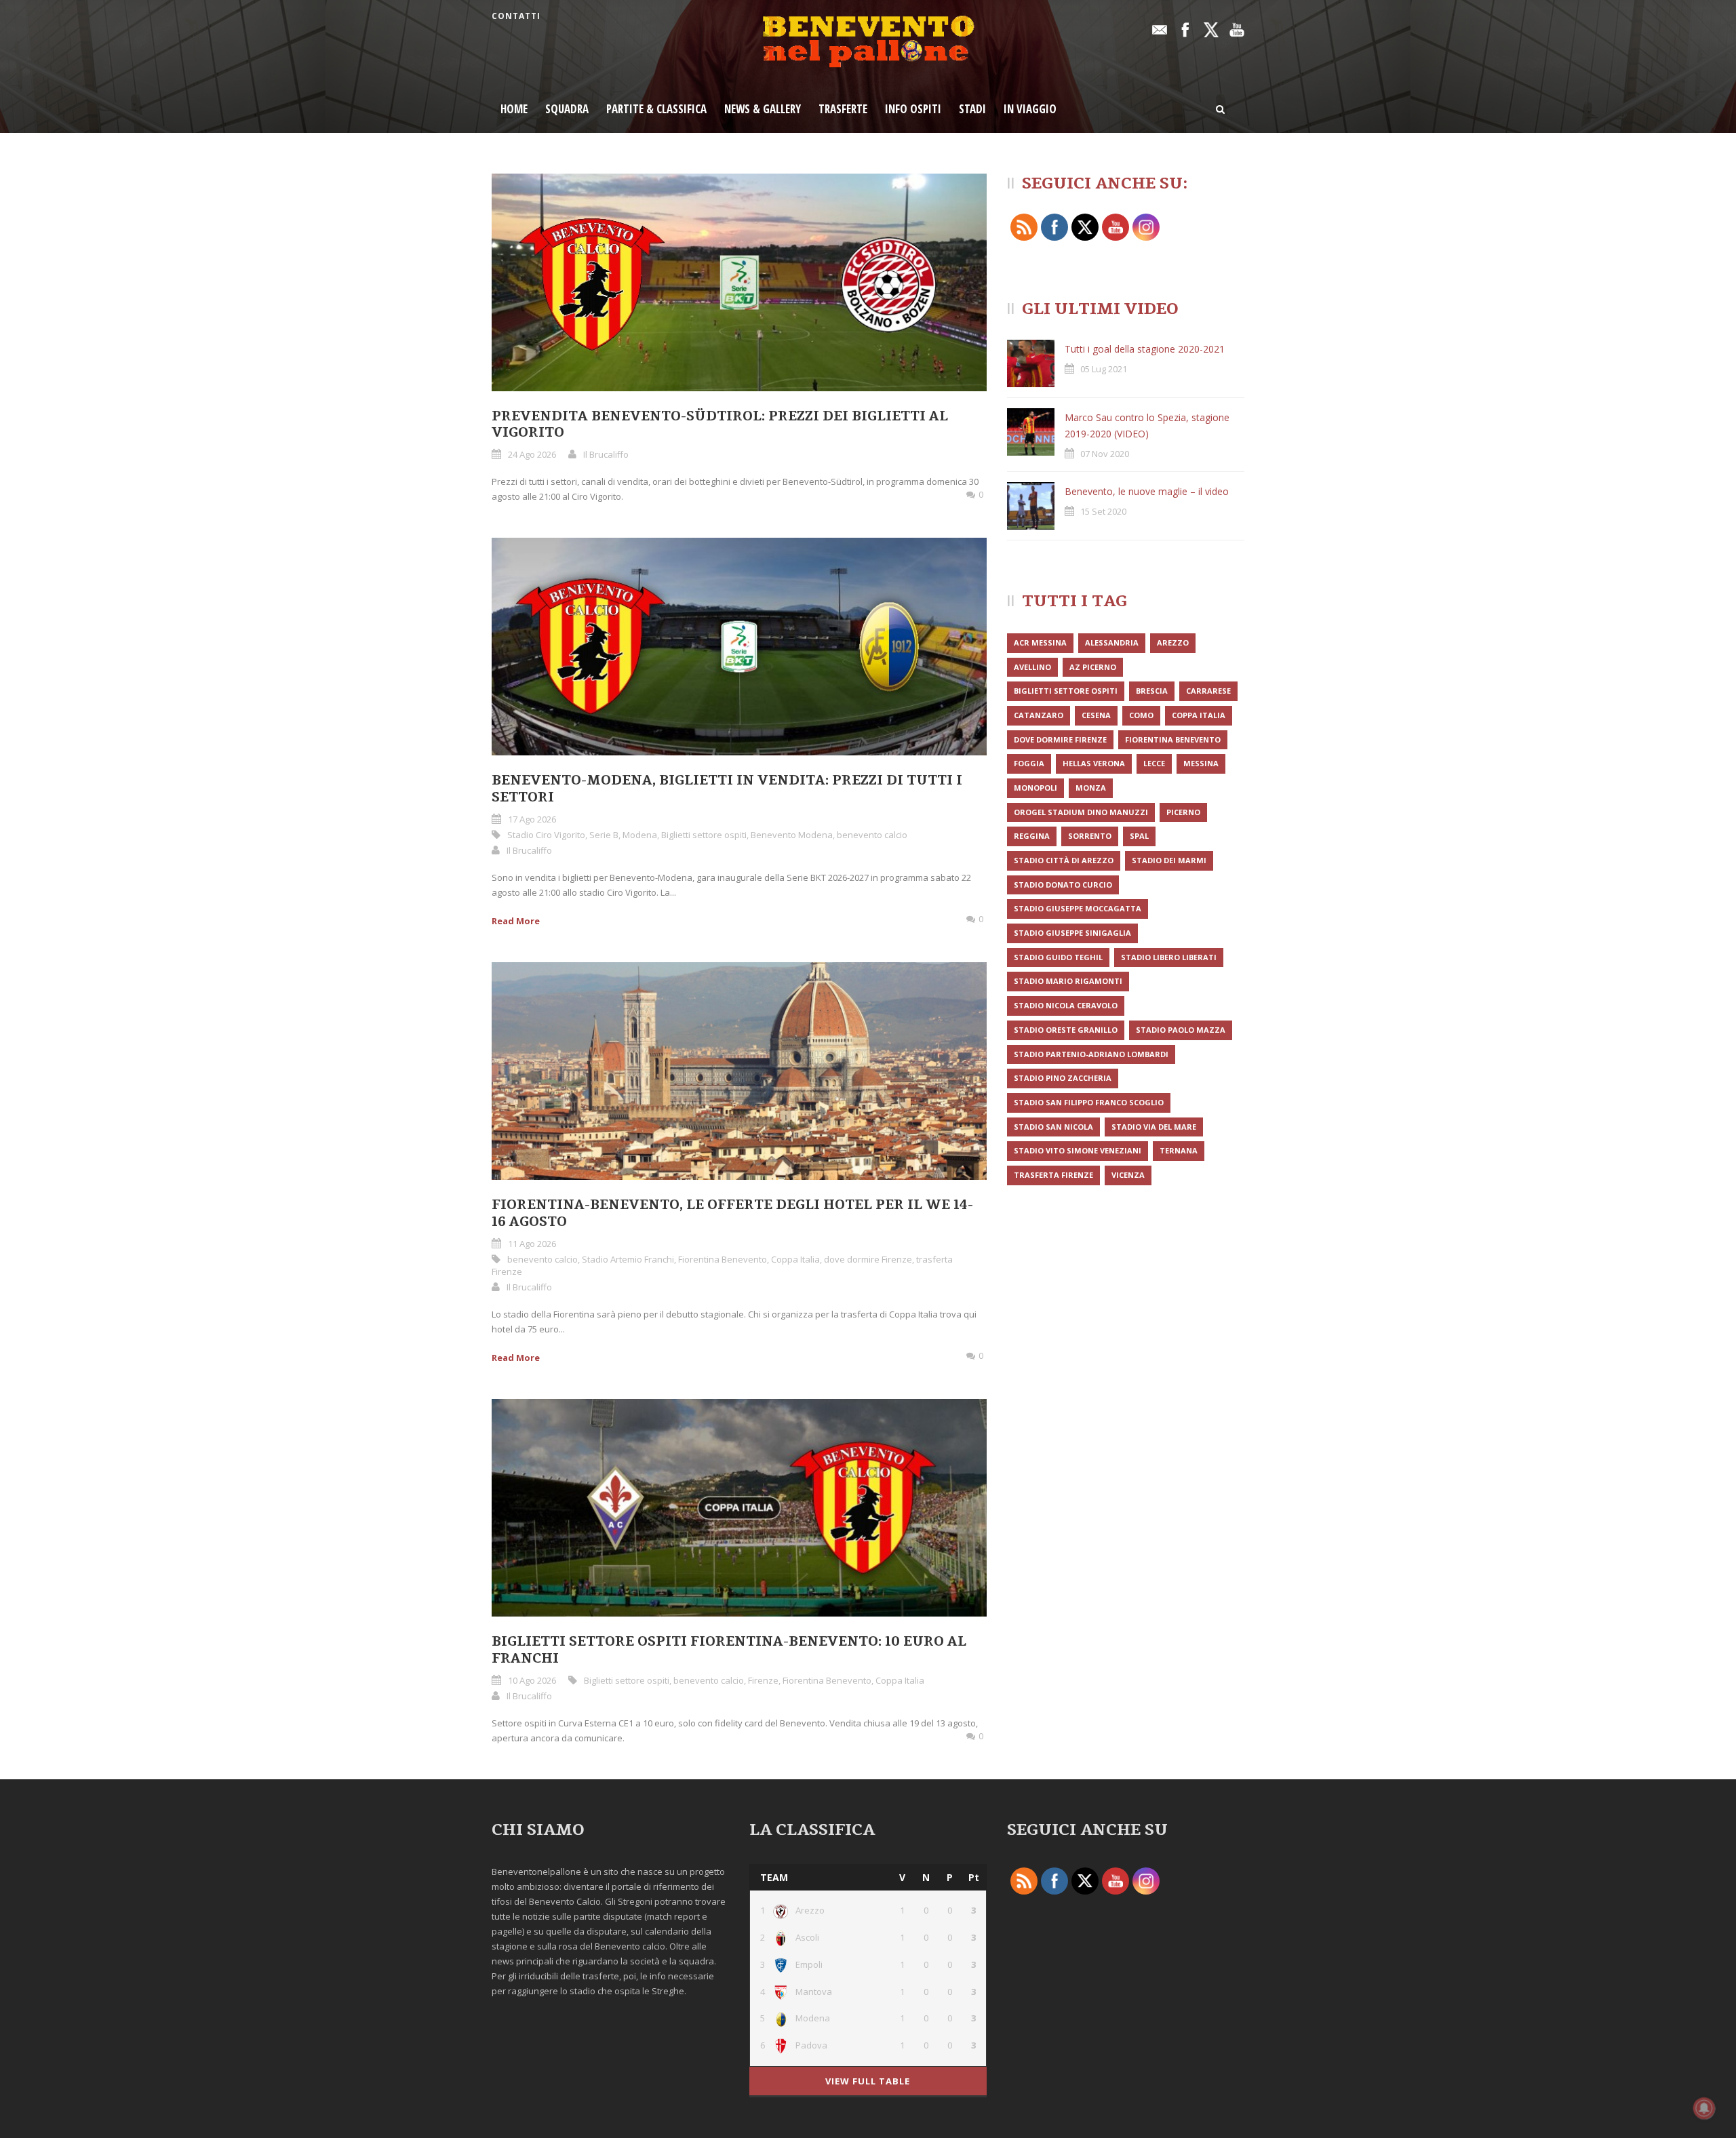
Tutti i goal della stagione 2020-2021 (1145, 349)
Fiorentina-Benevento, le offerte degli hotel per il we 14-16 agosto (732, 1213)
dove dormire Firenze (868, 1259)
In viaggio (1030, 109)
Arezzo (1173, 642)
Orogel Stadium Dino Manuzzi (1081, 812)
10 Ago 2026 (532, 1680)
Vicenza (1128, 1175)
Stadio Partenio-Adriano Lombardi (1091, 1054)
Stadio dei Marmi (1169, 860)
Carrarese (1208, 691)
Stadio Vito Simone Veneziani (1078, 1150)
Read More (516, 921)
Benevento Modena (792, 835)
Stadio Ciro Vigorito (546, 835)
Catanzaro (1039, 715)
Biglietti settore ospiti (704, 835)
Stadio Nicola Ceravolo (1066, 1005)
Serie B (604, 835)
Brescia (1152, 691)
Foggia (1029, 763)
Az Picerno (1093, 667)
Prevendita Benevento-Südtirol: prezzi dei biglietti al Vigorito (720, 425)
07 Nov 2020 (1105, 454)
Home (514, 109)
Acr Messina (1040, 642)
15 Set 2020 (1103, 511)
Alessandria (1112, 642)
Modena (640, 835)
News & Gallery (763, 109)
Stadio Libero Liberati (1169, 957)
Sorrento (1090, 836)
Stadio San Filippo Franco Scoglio (1089, 1102)
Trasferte (843, 109)
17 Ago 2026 (532, 819)
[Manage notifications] (1704, 2108)
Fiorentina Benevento (723, 1259)
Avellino (1032, 667)
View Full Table (868, 2081)
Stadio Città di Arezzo (1064, 860)
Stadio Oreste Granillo (1066, 1030)
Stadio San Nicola (1053, 1127)
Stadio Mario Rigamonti (1068, 981)
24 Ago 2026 (532, 454)
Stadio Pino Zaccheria (1063, 1078)
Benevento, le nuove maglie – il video (1147, 491)
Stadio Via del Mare (1154, 1127)
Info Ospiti (913, 109)
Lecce (1154, 763)
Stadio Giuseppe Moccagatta (1078, 908)
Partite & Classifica (656, 109)
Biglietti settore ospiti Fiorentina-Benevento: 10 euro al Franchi (729, 1650)
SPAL (1139, 836)
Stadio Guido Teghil (1058, 957)
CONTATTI (516, 16)
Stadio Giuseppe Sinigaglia (1072, 933)
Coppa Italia (795, 1259)
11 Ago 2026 (532, 1244)
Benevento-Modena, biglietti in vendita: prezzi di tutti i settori (727, 789)
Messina (1201, 763)
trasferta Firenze (1053, 1175)
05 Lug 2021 (1104, 369)
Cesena (1096, 715)
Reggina (1032, 836)
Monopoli (1035, 788)
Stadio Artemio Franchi (628, 1259)
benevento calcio (872, 835)
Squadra (567, 109)
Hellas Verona (1094, 763)
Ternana (1179, 1150)
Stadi (972, 109)
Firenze (763, 1680)
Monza (1091, 788)
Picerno (1183, 812)
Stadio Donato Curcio (1063, 885)
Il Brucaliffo (606, 454)
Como (1141, 715)
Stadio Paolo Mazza (1181, 1030)
